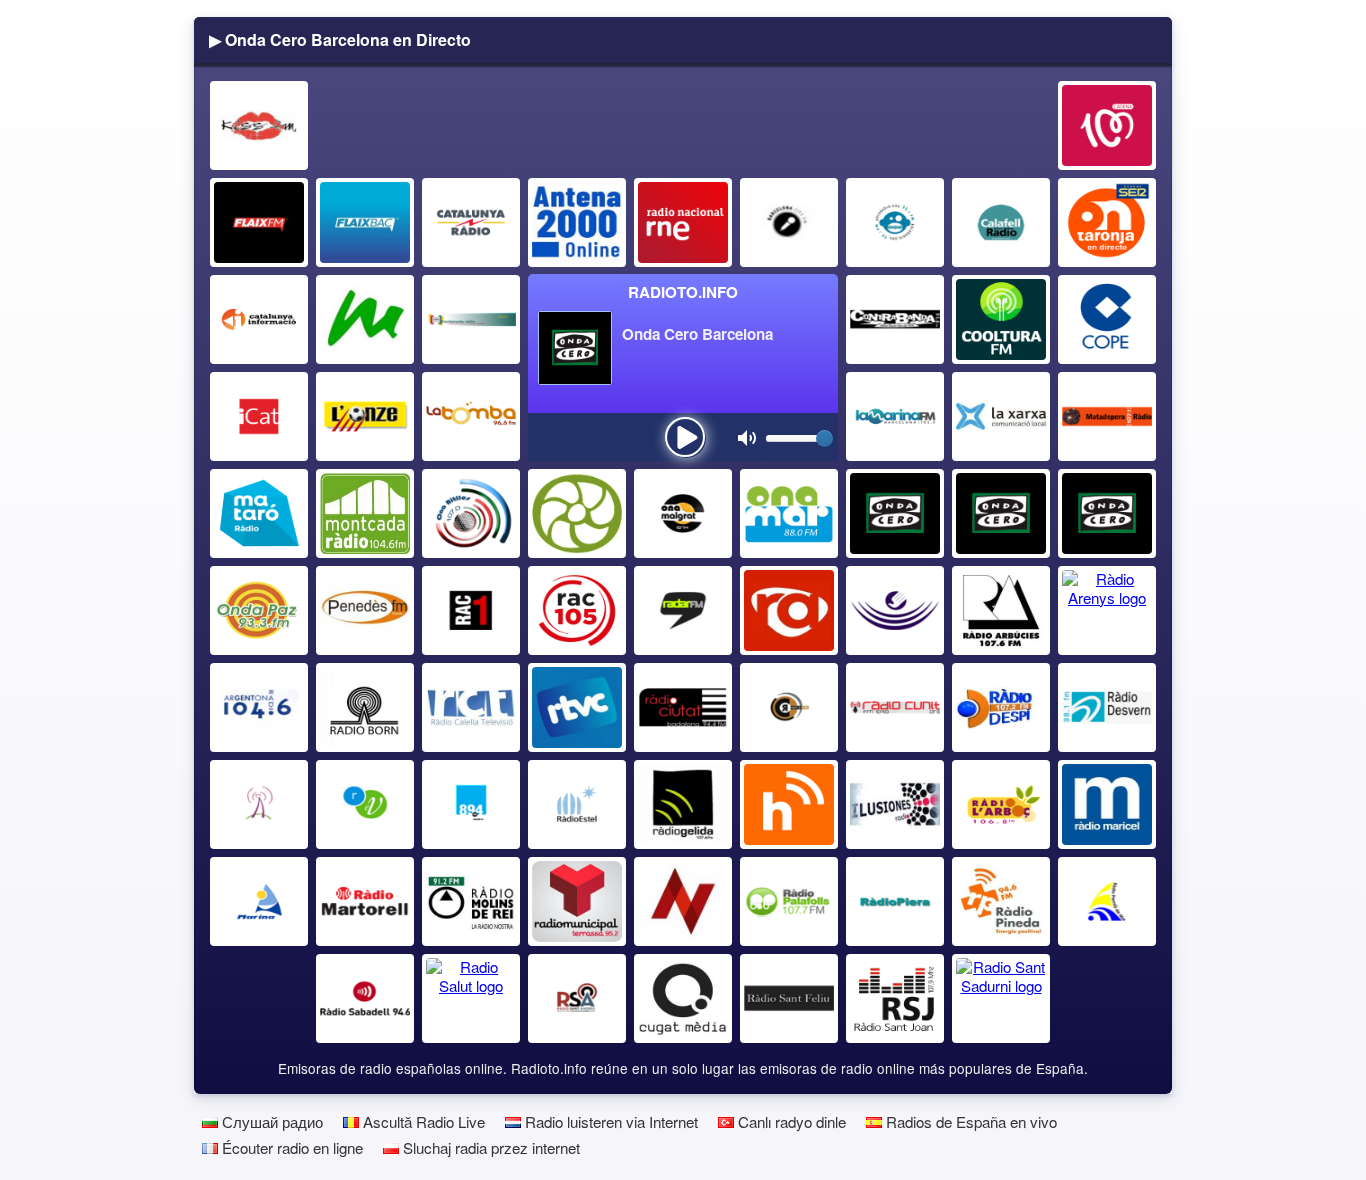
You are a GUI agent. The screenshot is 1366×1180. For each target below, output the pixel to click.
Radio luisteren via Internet (609, 1121)
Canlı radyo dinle (790, 1121)
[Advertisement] (684, 126)
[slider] (824, 438)
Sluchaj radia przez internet (489, 1147)
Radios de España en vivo (969, 1121)
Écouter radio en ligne (290, 1147)
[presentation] (685, 437)
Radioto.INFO (683, 292)
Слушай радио (270, 1121)
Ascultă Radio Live (422, 1121)
